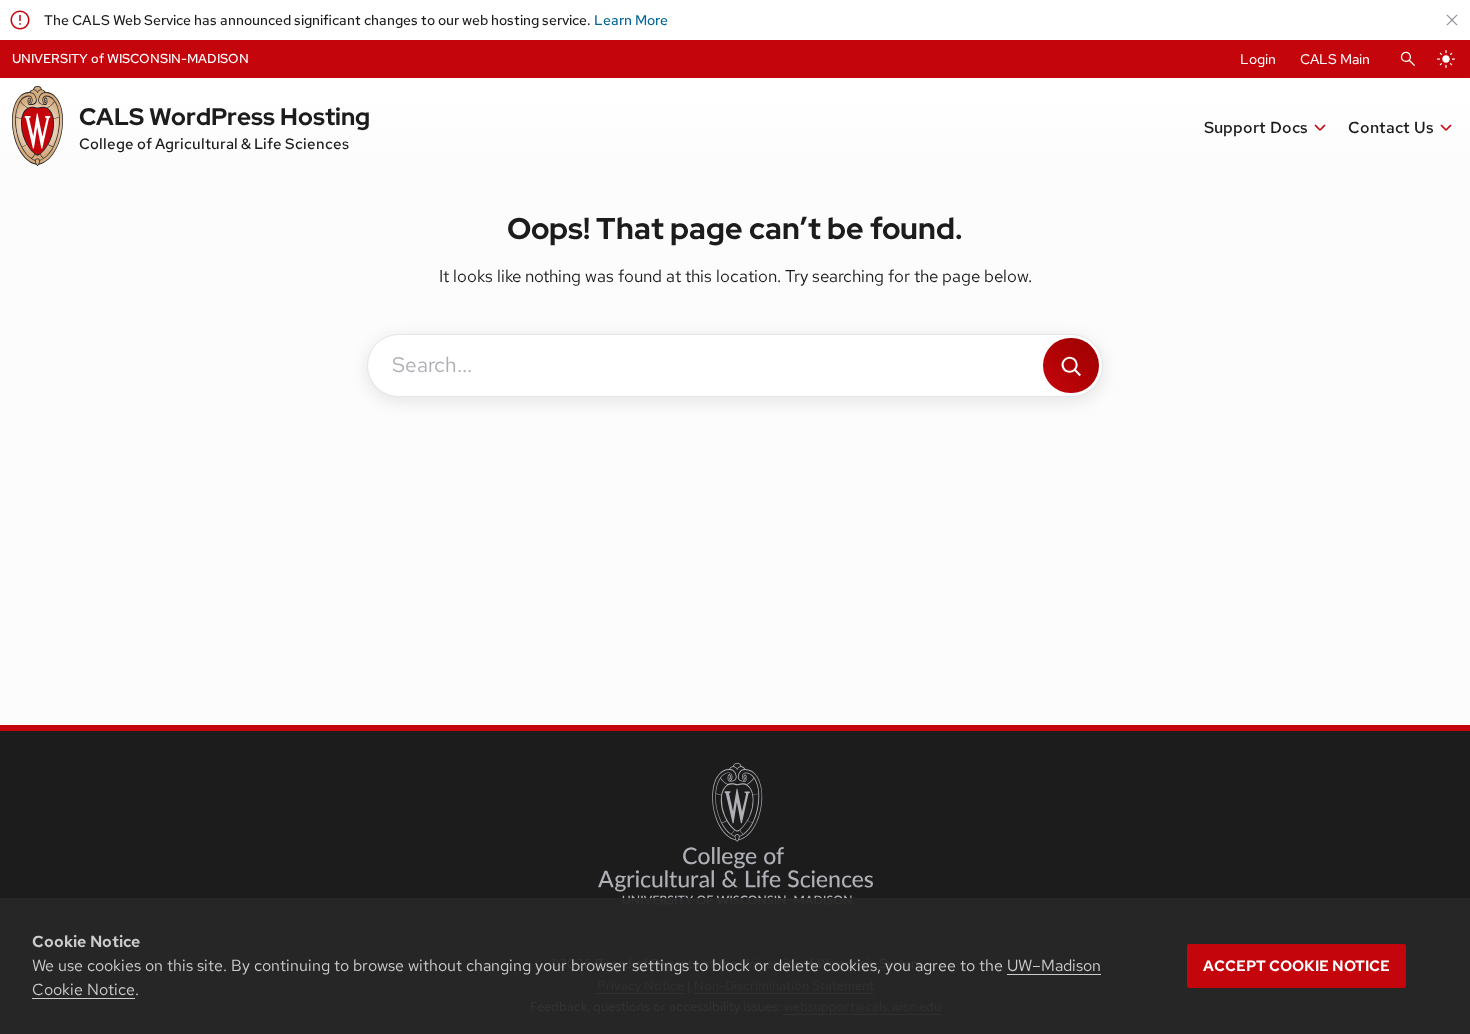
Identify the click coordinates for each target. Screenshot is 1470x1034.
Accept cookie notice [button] (1296, 966)
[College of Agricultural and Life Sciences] (735, 834)
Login (1258, 59)
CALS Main (1335, 59)
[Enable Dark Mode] (1446, 59)
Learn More (631, 20)
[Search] (1071, 365)
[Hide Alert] (1452, 20)
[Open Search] (1408, 59)
